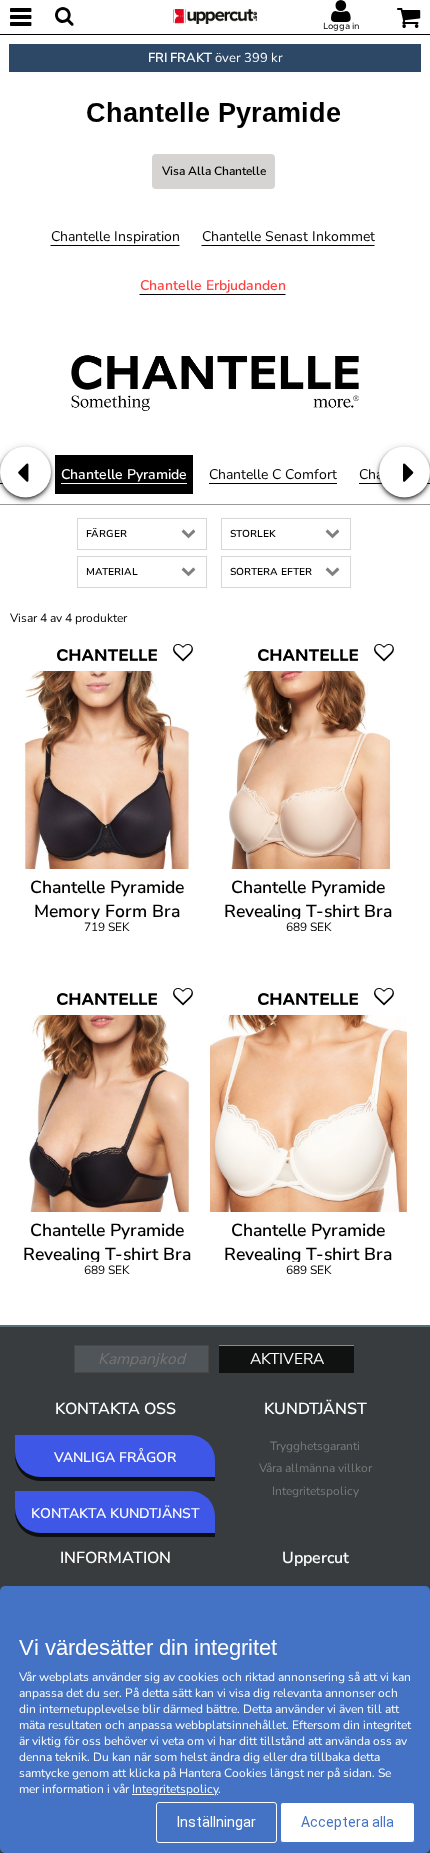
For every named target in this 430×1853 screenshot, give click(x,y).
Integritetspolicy (315, 1491)
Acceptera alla (347, 1822)
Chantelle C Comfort (273, 474)
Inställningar (216, 1822)
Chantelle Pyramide (124, 474)
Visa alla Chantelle (214, 171)
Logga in (341, 26)
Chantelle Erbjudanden (213, 285)
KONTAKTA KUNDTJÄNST (115, 1513)
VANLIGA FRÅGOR (115, 1457)
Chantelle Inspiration (115, 236)
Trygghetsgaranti (315, 1446)
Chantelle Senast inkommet (288, 236)
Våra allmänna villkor (315, 1468)
